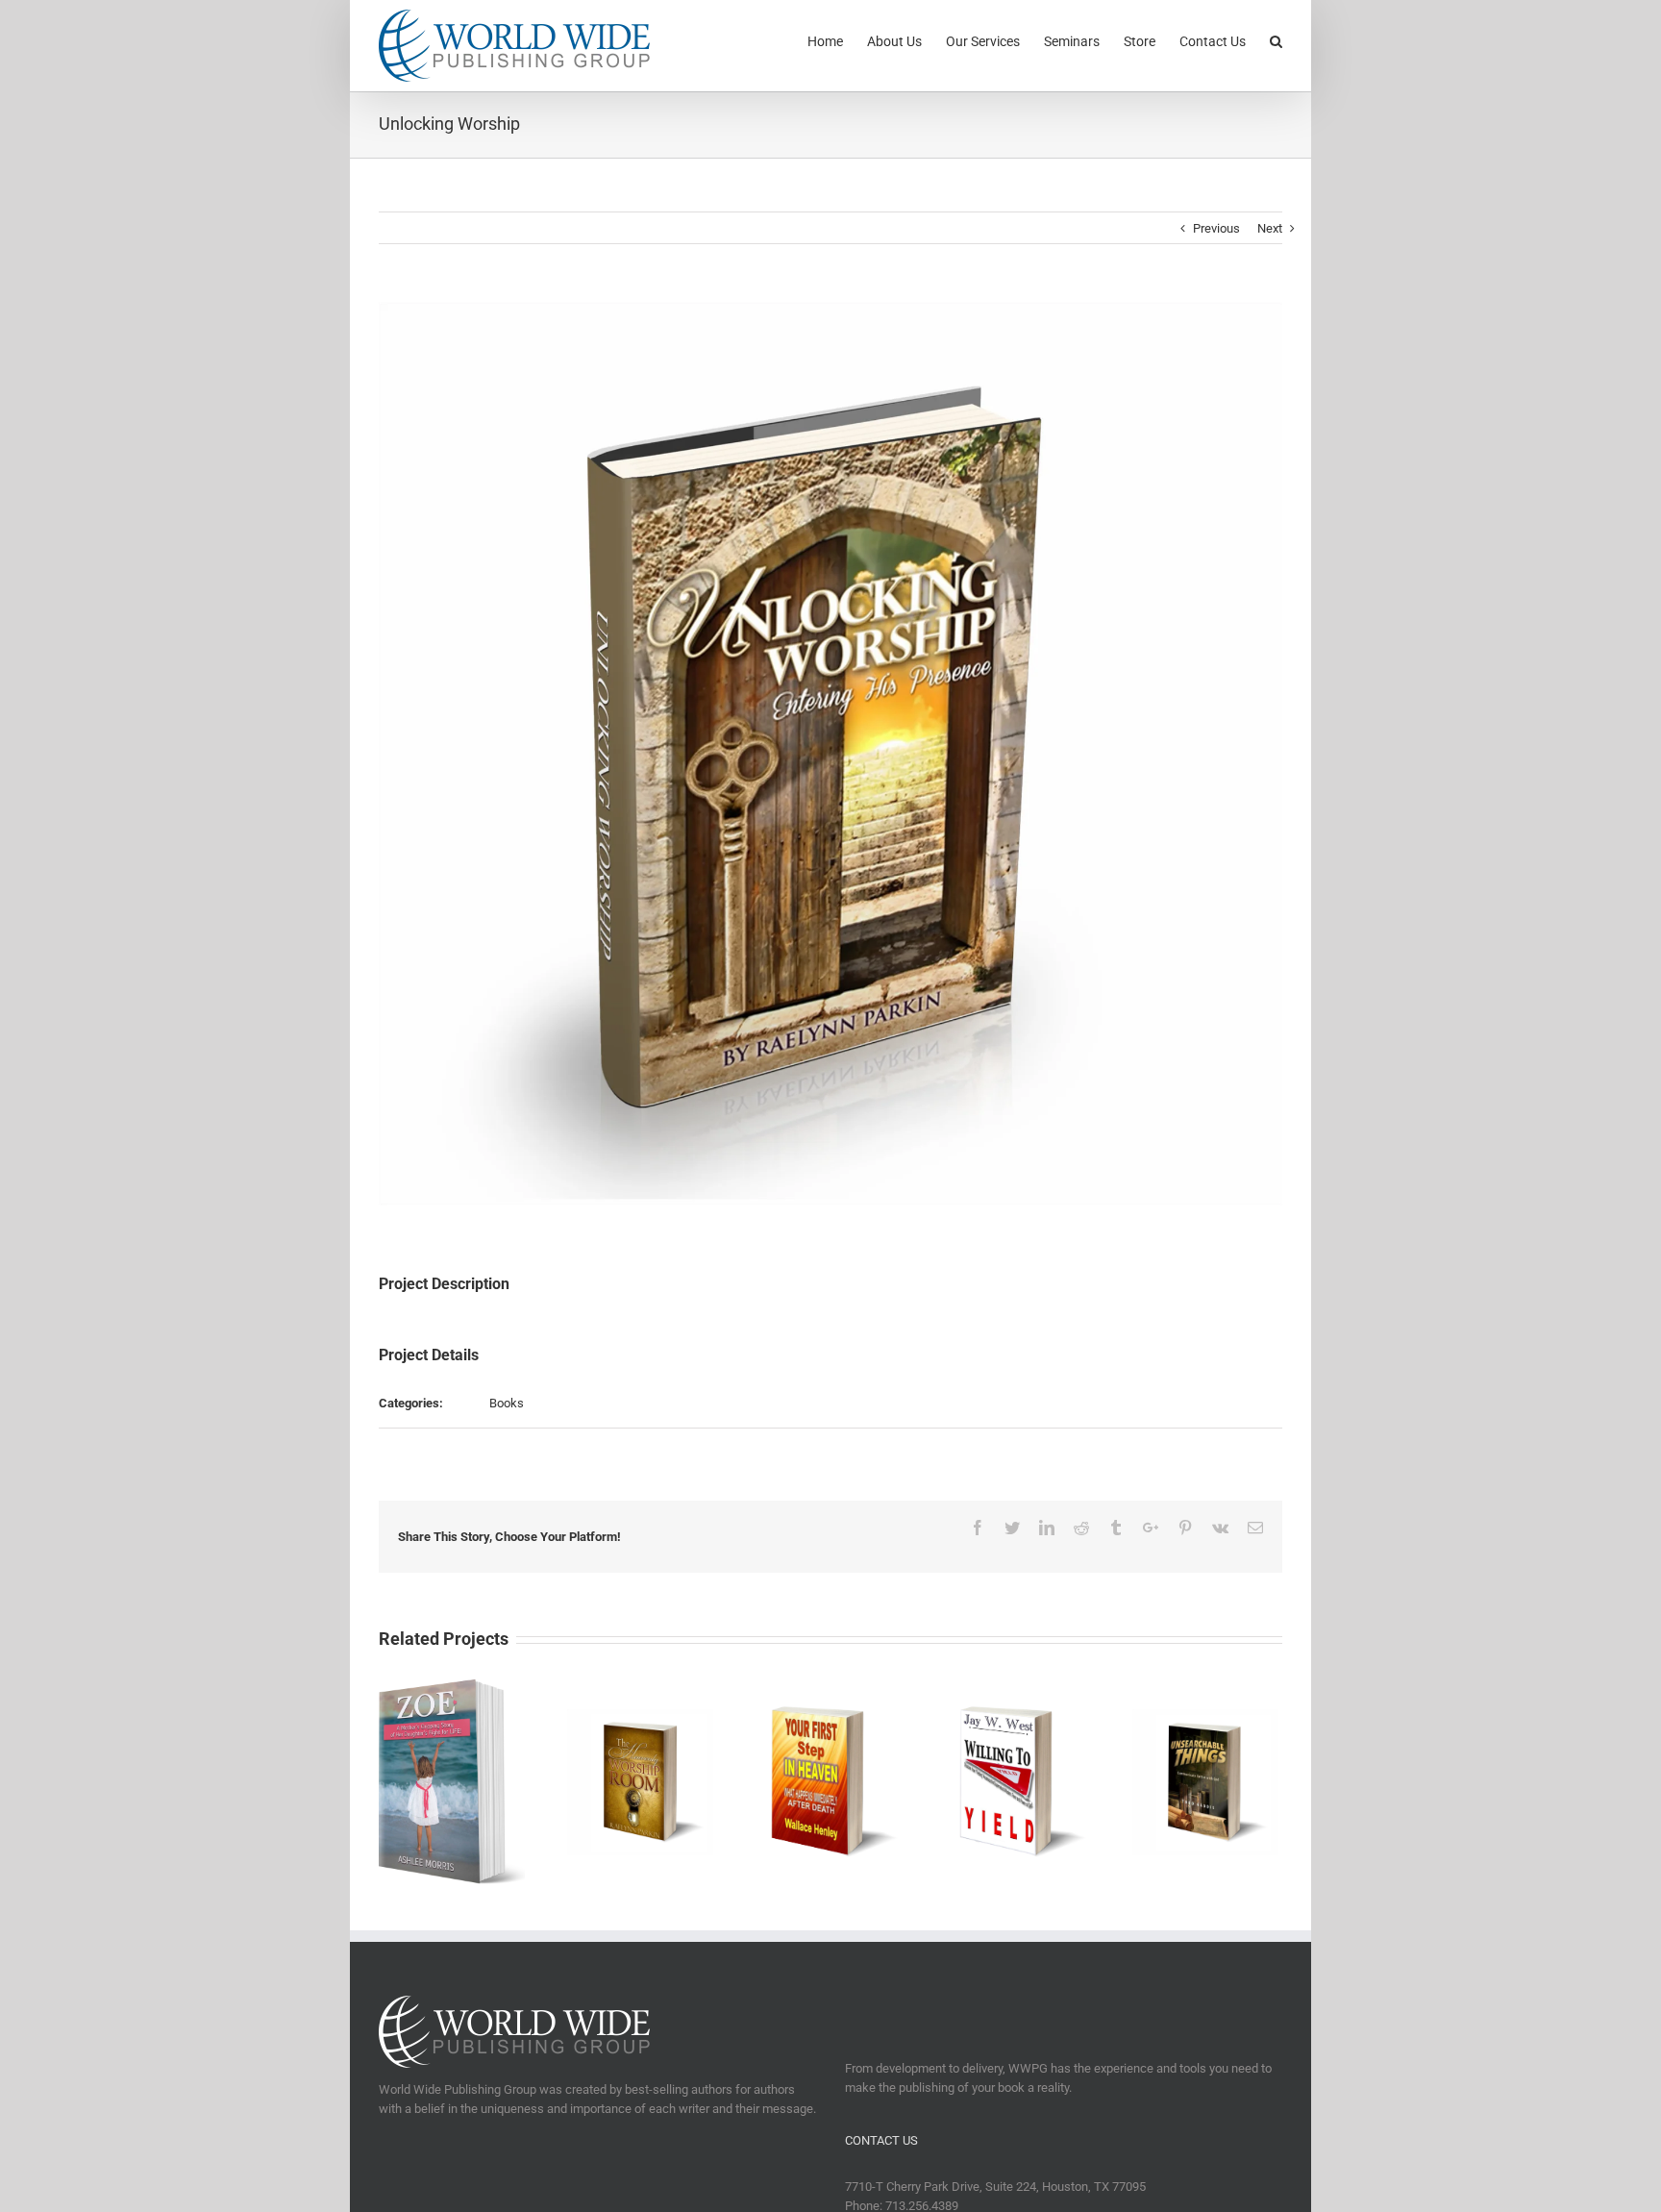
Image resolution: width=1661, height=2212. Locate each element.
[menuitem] (837, 40)
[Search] (1276, 40)
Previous (1216, 228)
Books (507, 1403)
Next (1270, 228)
